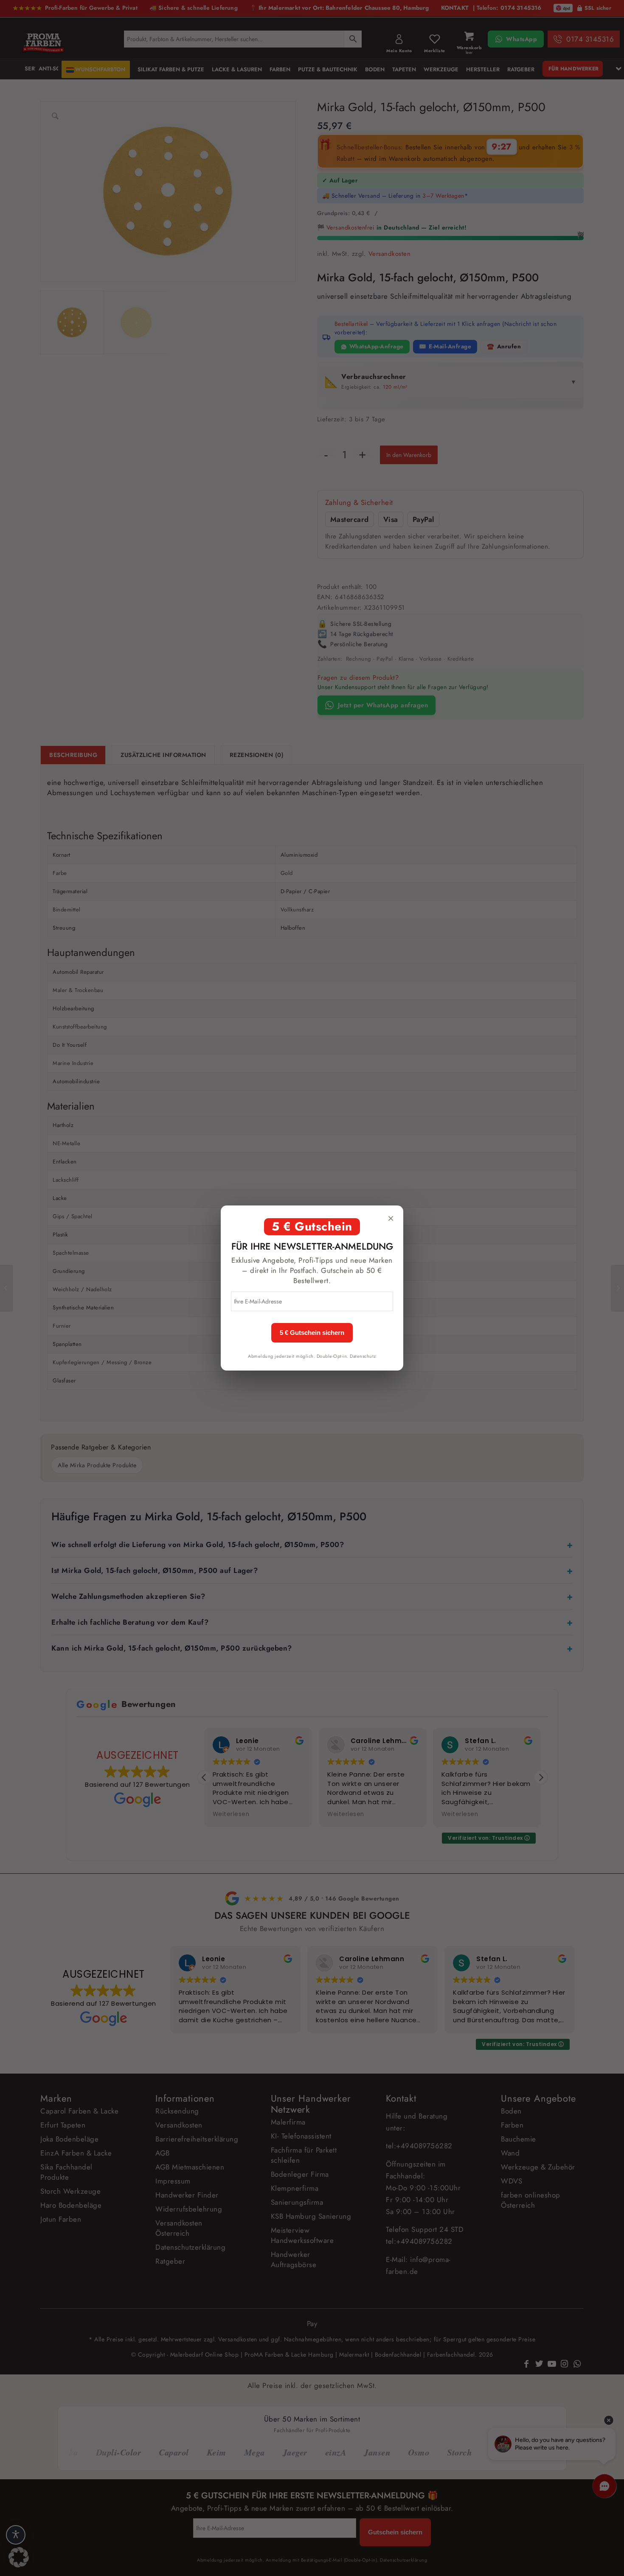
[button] (19, 2557)
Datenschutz (363, 1356)
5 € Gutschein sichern (312, 1333)
